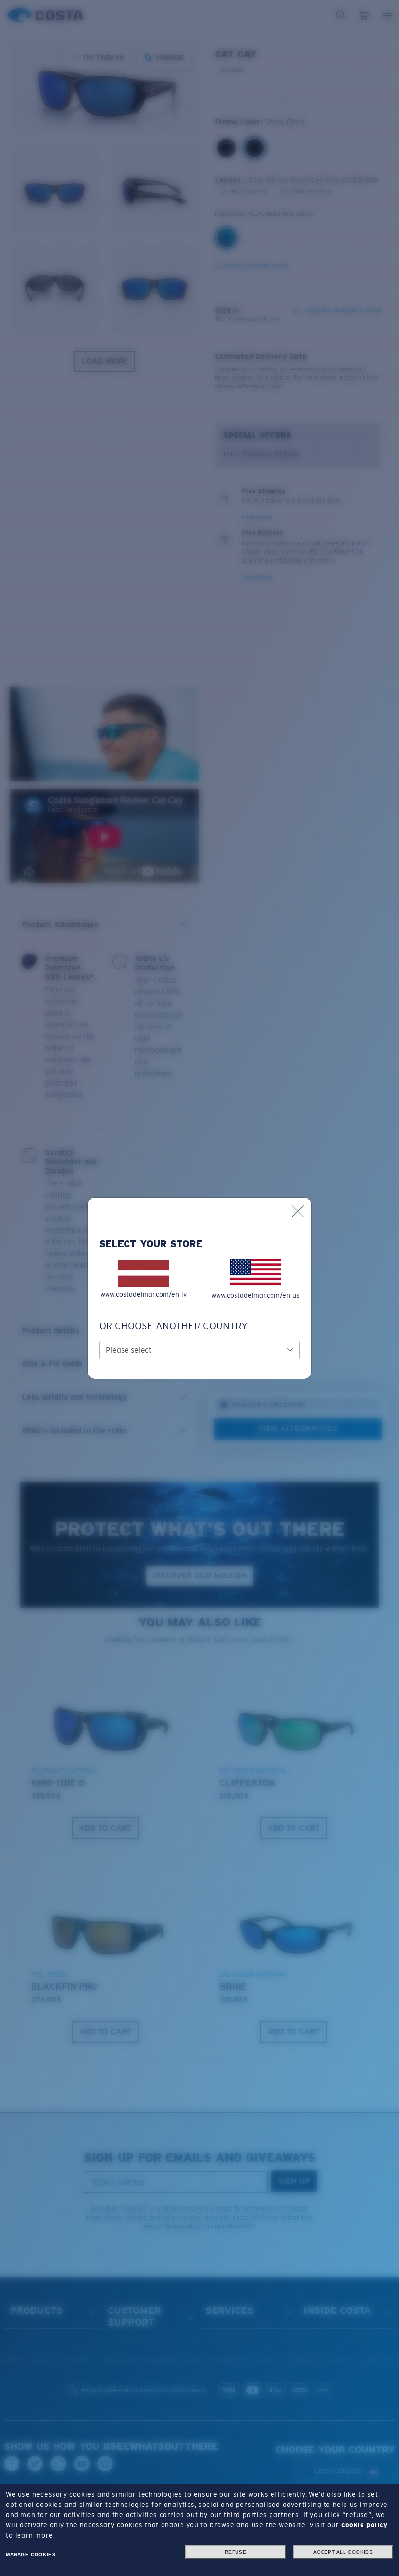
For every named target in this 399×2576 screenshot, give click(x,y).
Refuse (236, 2552)
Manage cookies (31, 2554)
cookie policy (364, 2525)
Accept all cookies (343, 2552)
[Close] (298, 1211)
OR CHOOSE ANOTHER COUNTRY (173, 1326)
